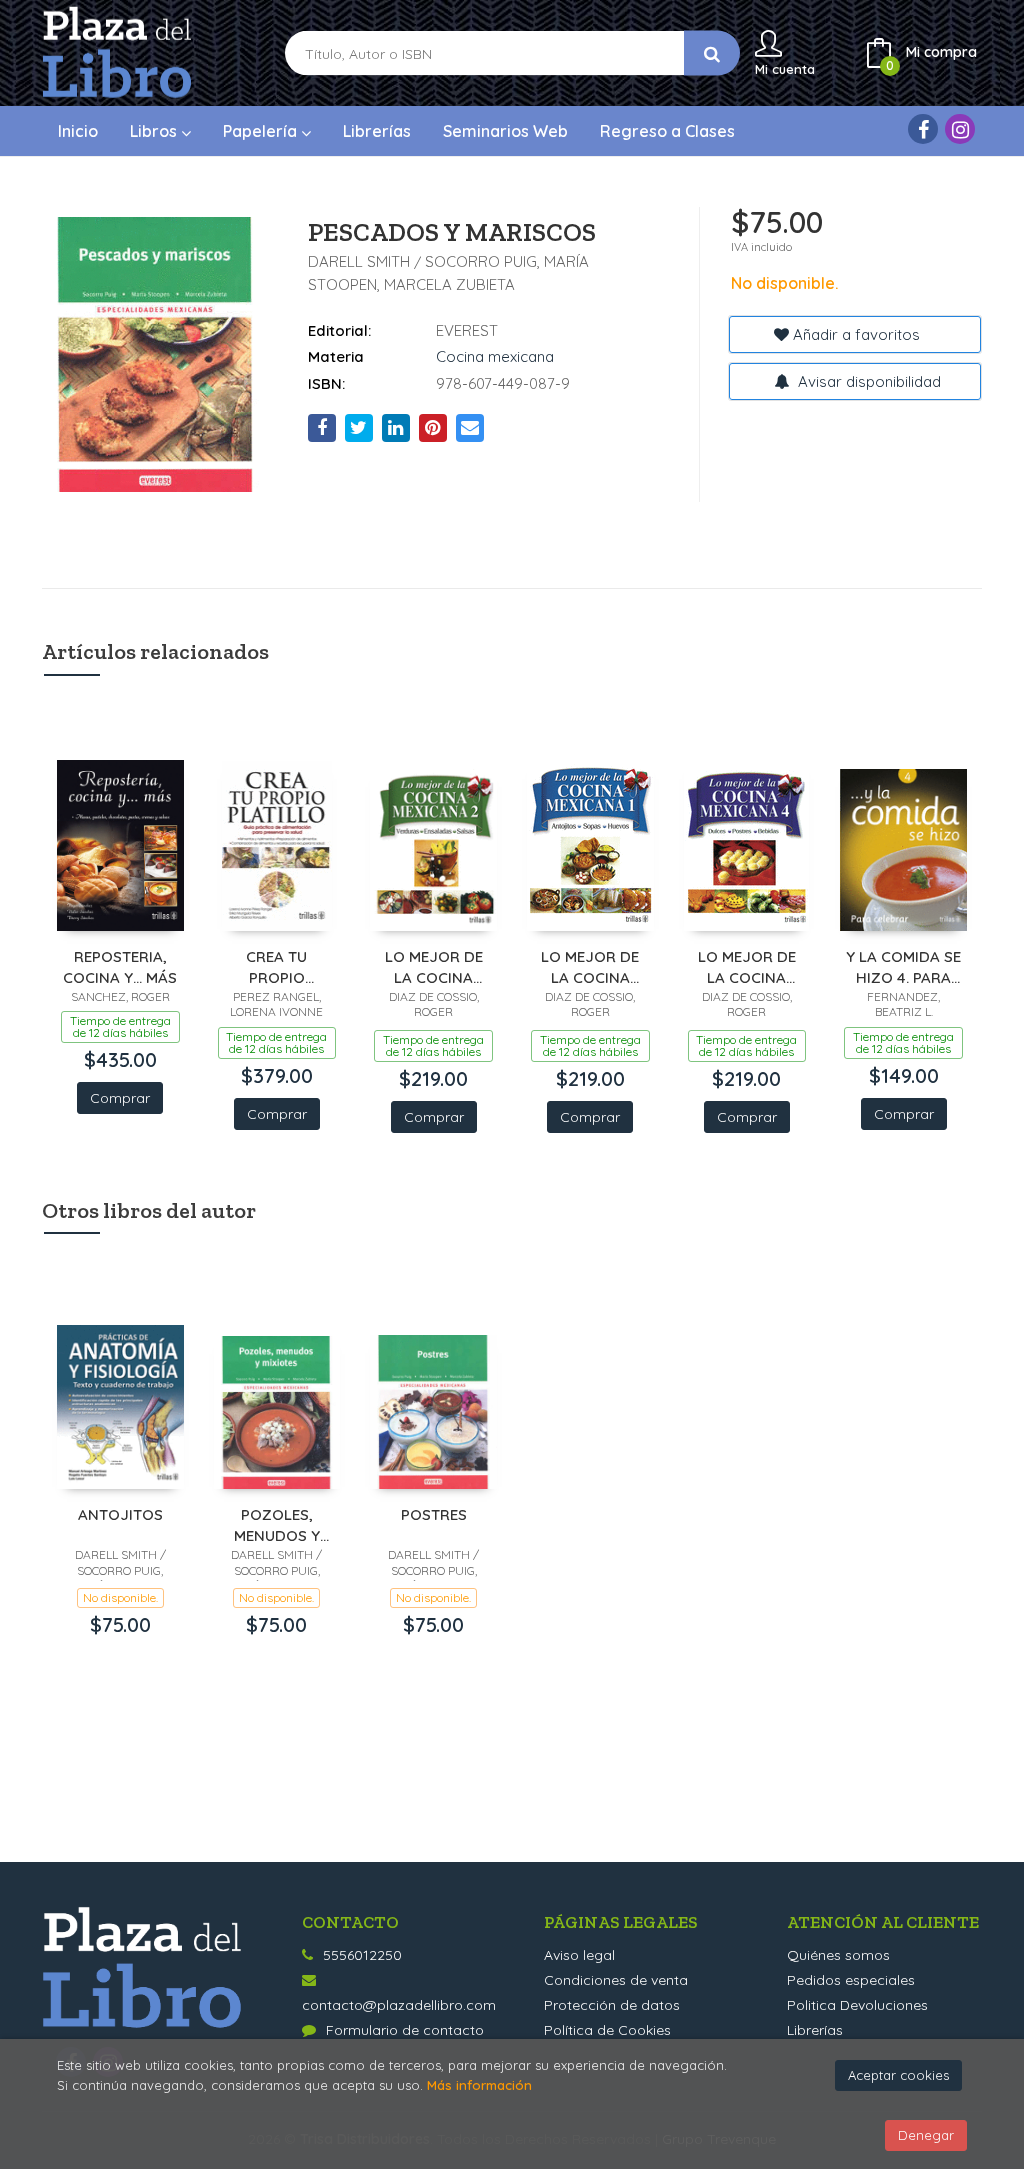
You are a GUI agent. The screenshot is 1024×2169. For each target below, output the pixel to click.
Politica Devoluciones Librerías (857, 2017)
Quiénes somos (838, 1955)
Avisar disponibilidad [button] (867, 381)
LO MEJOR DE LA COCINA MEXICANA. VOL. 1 (590, 966)
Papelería (262, 131)
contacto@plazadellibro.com (399, 2005)
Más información (479, 2085)
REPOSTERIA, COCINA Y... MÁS (120, 966)
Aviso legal (579, 1955)
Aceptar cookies (898, 2075)
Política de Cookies (607, 2030)
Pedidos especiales (851, 1980)
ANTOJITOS (120, 1514)
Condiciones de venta (616, 1980)
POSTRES (434, 1514)
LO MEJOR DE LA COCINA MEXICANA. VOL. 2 (433, 966)
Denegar (926, 2135)
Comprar (120, 1098)
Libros (155, 131)
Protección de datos (612, 2005)
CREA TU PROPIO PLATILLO (276, 966)
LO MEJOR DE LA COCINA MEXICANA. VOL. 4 (746, 966)
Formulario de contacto (405, 2030)
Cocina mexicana (495, 356)
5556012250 (362, 1955)
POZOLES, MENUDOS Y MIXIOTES (277, 1524)
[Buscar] (712, 53)
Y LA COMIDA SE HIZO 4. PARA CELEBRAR (903, 966)
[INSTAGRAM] (960, 129)
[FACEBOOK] (923, 129)
